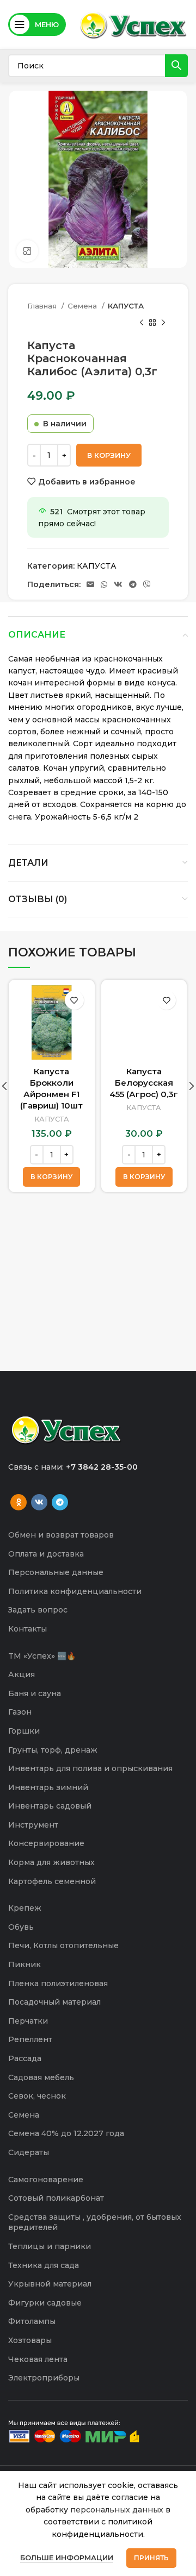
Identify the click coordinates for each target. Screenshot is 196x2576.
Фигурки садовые (45, 2303)
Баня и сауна (35, 1693)
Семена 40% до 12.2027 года (66, 2133)
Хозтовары (30, 2340)
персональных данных (117, 2510)
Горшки (24, 1731)
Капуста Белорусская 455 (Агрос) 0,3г (144, 1083)
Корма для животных (51, 1862)
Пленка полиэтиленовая (58, 1983)
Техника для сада (44, 2265)
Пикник (24, 1964)
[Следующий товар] (163, 323)
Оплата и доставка (46, 1554)
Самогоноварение (46, 2180)
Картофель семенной (52, 1881)
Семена (83, 306)
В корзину (109, 455)
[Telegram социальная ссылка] (133, 584)
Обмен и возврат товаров (61, 1535)
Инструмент (33, 1825)
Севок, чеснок (37, 2096)
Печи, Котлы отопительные (63, 1945)
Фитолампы (32, 2321)
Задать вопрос (38, 1610)
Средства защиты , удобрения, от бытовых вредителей (95, 2222)
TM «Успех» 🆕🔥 (42, 1656)
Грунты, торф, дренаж (53, 1750)
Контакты (27, 1629)
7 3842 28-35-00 (104, 1467)
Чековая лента (38, 2359)
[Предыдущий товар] (142, 323)
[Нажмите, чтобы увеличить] (27, 251)
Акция (22, 1674)
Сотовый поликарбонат (56, 2198)
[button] (51, 1177)
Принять (151, 2558)
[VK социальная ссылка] (118, 584)
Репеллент (30, 2039)
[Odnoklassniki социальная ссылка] (19, 1502)
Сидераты (29, 2152)
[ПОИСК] (176, 66)
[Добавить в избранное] (74, 1000)
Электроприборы (44, 2378)
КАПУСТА (126, 306)
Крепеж (25, 1908)
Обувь (21, 1927)
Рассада (25, 2058)
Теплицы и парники (50, 2246)
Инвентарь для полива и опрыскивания (90, 1768)
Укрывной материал (50, 2284)
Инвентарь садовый (50, 1806)
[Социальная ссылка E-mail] (90, 584)
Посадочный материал (54, 2002)
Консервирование (46, 1843)
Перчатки (28, 2021)
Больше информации (67, 2558)
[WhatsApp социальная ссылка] (104, 584)
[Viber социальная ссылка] (147, 584)
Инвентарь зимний (48, 1787)
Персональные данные (56, 1572)
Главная (43, 306)
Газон (20, 1712)
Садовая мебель (41, 2077)
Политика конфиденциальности (75, 1591)
